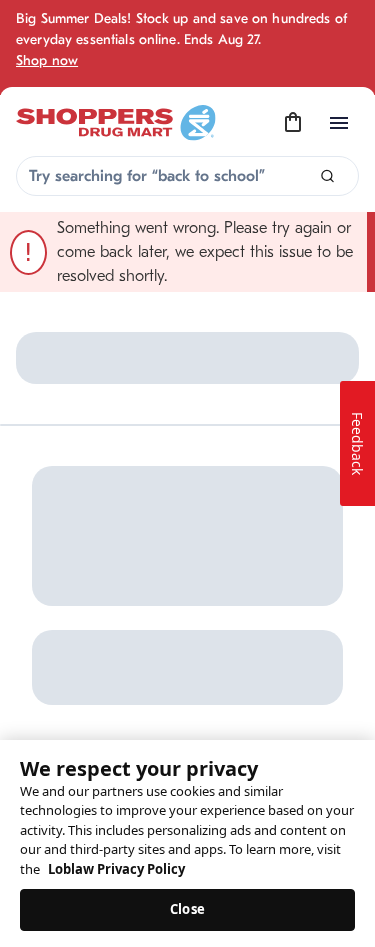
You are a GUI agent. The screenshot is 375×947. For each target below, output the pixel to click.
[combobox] (187, 176)
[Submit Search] (327, 176)
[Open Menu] (339, 123)
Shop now (47, 60)
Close (187, 909)
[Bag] (293, 123)
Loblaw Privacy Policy (116, 869)
